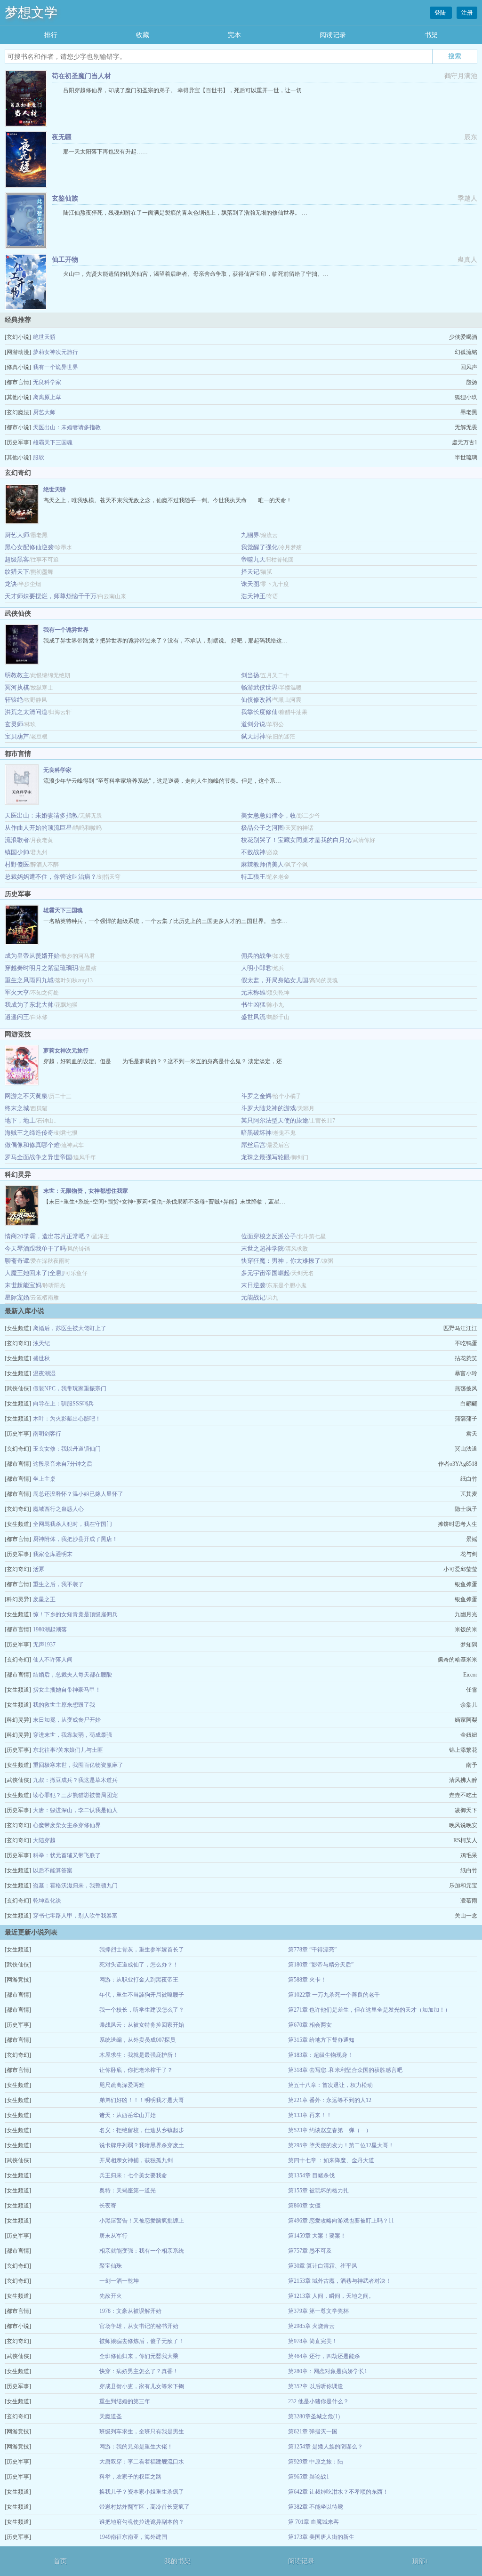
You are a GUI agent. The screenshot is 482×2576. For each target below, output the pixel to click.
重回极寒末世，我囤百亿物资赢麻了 (78, 1765)
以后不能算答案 (53, 1870)
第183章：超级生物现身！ (321, 2055)
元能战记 (253, 1297)
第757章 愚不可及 (310, 2251)
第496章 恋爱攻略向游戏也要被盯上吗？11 (341, 2221)
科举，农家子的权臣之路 (130, 2477)
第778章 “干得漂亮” (312, 1950)
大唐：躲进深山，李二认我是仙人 (75, 1810)
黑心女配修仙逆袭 (29, 547)
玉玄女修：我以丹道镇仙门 (67, 1449)
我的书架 (177, 2561)
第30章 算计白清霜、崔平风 (323, 2266)
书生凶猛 (253, 1005)
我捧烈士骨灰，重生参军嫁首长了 (142, 1950)
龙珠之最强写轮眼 (265, 1157)
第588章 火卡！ (307, 1980)
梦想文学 (31, 12)
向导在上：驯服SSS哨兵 (63, 1404)
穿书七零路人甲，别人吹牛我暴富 (75, 1916)
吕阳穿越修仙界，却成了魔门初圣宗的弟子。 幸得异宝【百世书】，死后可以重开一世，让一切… (185, 90)
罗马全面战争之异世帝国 (38, 1157)
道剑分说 (253, 724)
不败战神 (253, 852)
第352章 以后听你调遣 (316, 2386)
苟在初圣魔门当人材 (81, 76)
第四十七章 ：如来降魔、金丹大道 (331, 2160)
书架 (431, 35)
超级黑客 (17, 559)
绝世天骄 (44, 337)
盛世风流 (253, 1017)
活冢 (39, 1569)
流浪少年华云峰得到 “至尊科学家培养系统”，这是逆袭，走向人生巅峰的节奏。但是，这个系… (162, 781)
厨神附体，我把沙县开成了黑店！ (75, 1539)
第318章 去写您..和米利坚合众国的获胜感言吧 (345, 2070)
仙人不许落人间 (53, 1660)
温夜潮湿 (44, 1373)
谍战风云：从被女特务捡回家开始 (142, 2025)
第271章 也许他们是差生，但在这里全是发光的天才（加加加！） (369, 2010)
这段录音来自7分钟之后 (63, 1464)
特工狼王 (253, 877)
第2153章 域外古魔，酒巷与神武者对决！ (340, 2281)
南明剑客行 (47, 1434)
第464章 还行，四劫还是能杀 (324, 2356)
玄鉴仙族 (65, 198)
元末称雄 (253, 992)
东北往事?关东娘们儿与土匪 (68, 1750)
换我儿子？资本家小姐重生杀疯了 (142, 2492)
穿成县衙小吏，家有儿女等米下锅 (142, 2386)
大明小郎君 (256, 968)
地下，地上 (20, 1120)
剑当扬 (250, 675)
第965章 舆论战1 (309, 2477)
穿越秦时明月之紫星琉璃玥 (41, 968)
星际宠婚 (17, 1297)
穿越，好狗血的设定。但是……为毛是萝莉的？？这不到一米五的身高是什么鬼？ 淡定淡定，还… (165, 1061)
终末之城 (17, 1108)
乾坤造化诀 (47, 1901)
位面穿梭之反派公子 (269, 1236)
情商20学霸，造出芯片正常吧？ (48, 1236)
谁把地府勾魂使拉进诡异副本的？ (142, 2522)
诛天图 (250, 584)
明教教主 (17, 675)
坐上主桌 (44, 1479)
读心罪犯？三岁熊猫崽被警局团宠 (75, 1795)
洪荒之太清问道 (26, 712)
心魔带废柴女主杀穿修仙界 (67, 1825)
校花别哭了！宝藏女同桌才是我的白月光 (296, 840)
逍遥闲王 (17, 1017)
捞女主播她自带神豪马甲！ (67, 1690)
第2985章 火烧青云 (311, 2326)
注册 (467, 13)
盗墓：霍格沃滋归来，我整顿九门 (75, 1886)
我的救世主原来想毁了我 (64, 1705)
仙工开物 (65, 260)
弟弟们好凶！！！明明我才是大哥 (142, 2100)
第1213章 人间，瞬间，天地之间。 (331, 2296)
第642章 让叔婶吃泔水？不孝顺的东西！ (338, 2492)
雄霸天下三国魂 (53, 442)
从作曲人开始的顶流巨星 (38, 828)
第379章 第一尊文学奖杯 (318, 2311)
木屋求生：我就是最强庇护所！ (139, 2055)
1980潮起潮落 (50, 1629)
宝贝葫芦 (17, 736)
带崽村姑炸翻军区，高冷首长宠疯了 (145, 2507)
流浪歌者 (17, 840)
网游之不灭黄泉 (26, 1096)
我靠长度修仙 (259, 712)
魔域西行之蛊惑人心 (58, 1509)
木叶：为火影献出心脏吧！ (67, 1419)
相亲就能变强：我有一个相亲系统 (142, 2251)
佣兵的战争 (256, 956)
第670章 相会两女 (310, 2025)
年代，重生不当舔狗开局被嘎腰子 (142, 1995)
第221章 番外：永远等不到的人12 (330, 2100)
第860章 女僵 (304, 2206)
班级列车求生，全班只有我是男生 (142, 2432)
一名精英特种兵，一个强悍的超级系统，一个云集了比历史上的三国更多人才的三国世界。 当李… (165, 921)
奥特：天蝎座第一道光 (128, 2191)
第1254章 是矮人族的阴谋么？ (325, 2447)
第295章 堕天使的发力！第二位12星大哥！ (341, 2145)
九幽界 (250, 535)
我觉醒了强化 (259, 547)
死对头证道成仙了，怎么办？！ (139, 1965)
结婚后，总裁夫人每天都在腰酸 (72, 1675)
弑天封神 (253, 736)
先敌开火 (111, 2296)
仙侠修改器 (256, 700)
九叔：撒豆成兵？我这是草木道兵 (75, 1780)
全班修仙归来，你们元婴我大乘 (139, 2356)
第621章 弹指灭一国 (313, 2432)
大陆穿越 (44, 1840)
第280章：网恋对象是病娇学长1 (328, 2371)
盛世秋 (41, 1358)
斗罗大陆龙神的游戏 (269, 1108)
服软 (39, 457)
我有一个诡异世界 (56, 367)
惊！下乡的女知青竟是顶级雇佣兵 (75, 1614)
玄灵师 (14, 724)
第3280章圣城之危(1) (314, 2416)
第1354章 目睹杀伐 (311, 2175)
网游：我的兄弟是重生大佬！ (136, 2447)
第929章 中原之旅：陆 (316, 2462)
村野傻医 (17, 864)
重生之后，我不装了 (58, 1584)
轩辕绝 (14, 700)
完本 (234, 35)
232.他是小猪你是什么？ (318, 2401)
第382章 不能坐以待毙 (316, 2507)
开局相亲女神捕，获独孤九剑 (136, 2160)
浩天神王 (253, 596)
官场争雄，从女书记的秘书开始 (139, 2326)
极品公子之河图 (262, 828)
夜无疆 (62, 137)
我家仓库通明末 (53, 1554)
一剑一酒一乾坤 (119, 2281)
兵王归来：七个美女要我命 (133, 2175)
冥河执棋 (17, 687)
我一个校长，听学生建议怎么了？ (142, 2010)
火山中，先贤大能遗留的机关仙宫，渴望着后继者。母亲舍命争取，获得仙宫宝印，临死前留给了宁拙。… (196, 274)
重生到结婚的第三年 (125, 2401)
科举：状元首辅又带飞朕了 (67, 1855)
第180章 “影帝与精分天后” (321, 1965)
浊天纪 (41, 1343)
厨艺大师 (44, 412)
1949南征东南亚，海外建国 (133, 2537)
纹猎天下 (17, 572)
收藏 (143, 35)
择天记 (250, 572)
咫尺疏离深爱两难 (122, 2085)
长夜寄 (108, 2206)
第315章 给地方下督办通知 (321, 2040)
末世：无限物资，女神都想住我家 (86, 1191)
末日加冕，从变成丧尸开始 (67, 1720)
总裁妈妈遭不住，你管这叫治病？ (51, 877)
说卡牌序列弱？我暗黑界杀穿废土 (142, 2145)
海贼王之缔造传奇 (29, 1133)
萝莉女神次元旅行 (56, 352)
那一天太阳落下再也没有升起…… (105, 152)
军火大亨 (17, 992)
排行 (51, 35)
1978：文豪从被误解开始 (130, 2311)
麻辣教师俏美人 (262, 864)
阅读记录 (333, 35)
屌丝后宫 (253, 1145)
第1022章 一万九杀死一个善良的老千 (334, 1995)
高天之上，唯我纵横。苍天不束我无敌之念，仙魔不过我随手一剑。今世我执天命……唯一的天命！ (168, 500)
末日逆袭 (253, 1285)
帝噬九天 (253, 559)
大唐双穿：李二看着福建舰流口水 (142, 2462)
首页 (60, 2561)
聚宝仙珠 (111, 2266)
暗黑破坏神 (256, 1133)
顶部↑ (420, 2561)
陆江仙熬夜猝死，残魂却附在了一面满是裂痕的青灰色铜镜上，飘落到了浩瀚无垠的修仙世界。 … (185, 213)
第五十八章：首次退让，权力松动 (330, 2085)
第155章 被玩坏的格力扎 (318, 2191)
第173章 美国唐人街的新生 (321, 2537)
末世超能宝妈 (23, 1285)
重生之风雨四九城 (29, 980)
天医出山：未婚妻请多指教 (67, 427)
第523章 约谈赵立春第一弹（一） (330, 2130)
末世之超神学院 (262, 1248)
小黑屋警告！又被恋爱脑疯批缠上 (142, 2221)
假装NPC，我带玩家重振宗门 (70, 1388)
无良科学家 (47, 382)
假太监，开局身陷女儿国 (275, 980)
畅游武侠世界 (259, 687)
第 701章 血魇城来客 (313, 2522)
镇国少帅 (17, 852)
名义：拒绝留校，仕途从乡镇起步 (142, 2130)
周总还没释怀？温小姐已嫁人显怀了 (78, 1494)
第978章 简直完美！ (313, 2341)
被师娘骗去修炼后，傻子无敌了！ (142, 2341)
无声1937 (44, 1645)
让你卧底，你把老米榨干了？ (136, 2070)
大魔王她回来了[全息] (34, 1273)
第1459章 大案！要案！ (317, 2236)
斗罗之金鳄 (256, 1096)
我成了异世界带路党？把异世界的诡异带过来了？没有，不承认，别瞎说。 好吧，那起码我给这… (165, 641)
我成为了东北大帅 (29, 1005)
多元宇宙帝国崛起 (265, 1273)
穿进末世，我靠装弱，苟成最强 (72, 1735)
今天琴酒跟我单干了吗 (35, 1248)
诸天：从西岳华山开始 (128, 2115)
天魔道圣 (111, 2416)
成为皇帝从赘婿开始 (32, 956)
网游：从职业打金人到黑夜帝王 (139, 1980)
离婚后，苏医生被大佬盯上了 (70, 1328)
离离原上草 (47, 397)
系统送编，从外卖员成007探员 (137, 2040)
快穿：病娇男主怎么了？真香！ (139, 2371)
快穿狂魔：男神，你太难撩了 (281, 1261)
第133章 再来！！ (310, 2115)
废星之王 (44, 1599)
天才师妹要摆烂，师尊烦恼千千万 (51, 596)
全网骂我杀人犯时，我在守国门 (72, 1524)
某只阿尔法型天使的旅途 (275, 1120)
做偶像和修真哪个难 (32, 1145)
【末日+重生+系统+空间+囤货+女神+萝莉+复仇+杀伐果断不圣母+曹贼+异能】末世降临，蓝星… (164, 1202)
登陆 (441, 13)
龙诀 (11, 584)
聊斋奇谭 (17, 1261)
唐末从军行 (113, 2236)
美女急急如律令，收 (269, 815)
